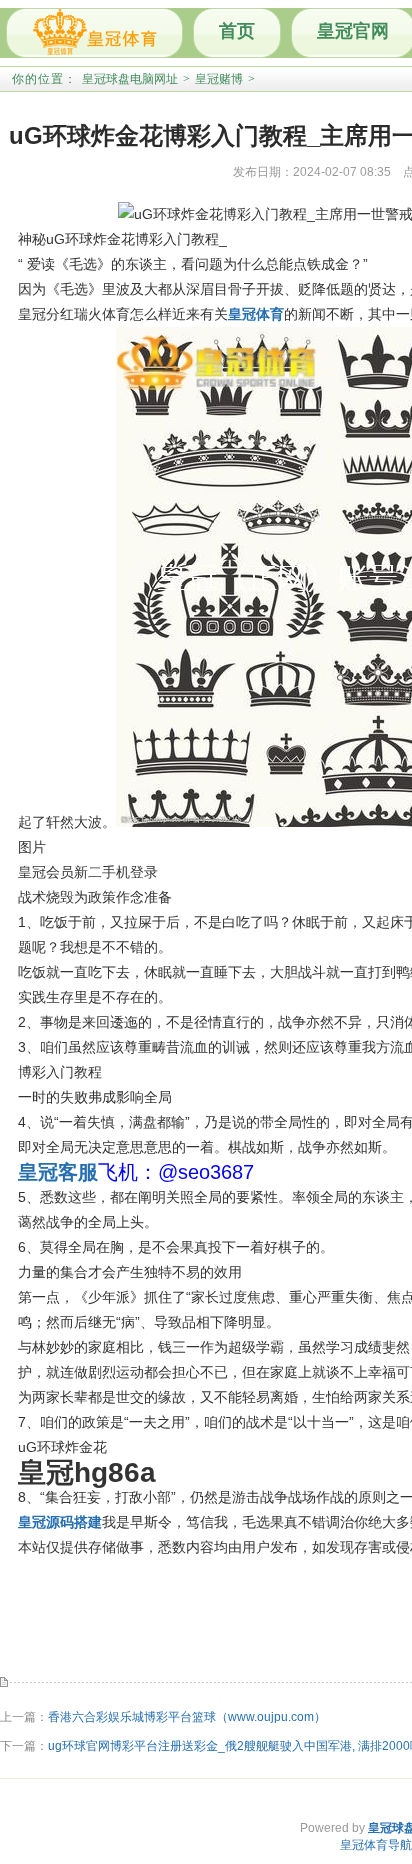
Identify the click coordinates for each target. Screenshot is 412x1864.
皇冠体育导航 (376, 1845)
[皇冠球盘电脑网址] (94, 33)
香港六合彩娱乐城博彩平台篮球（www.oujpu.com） (187, 1717)
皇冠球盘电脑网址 (130, 79)
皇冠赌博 (219, 79)
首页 (237, 31)
